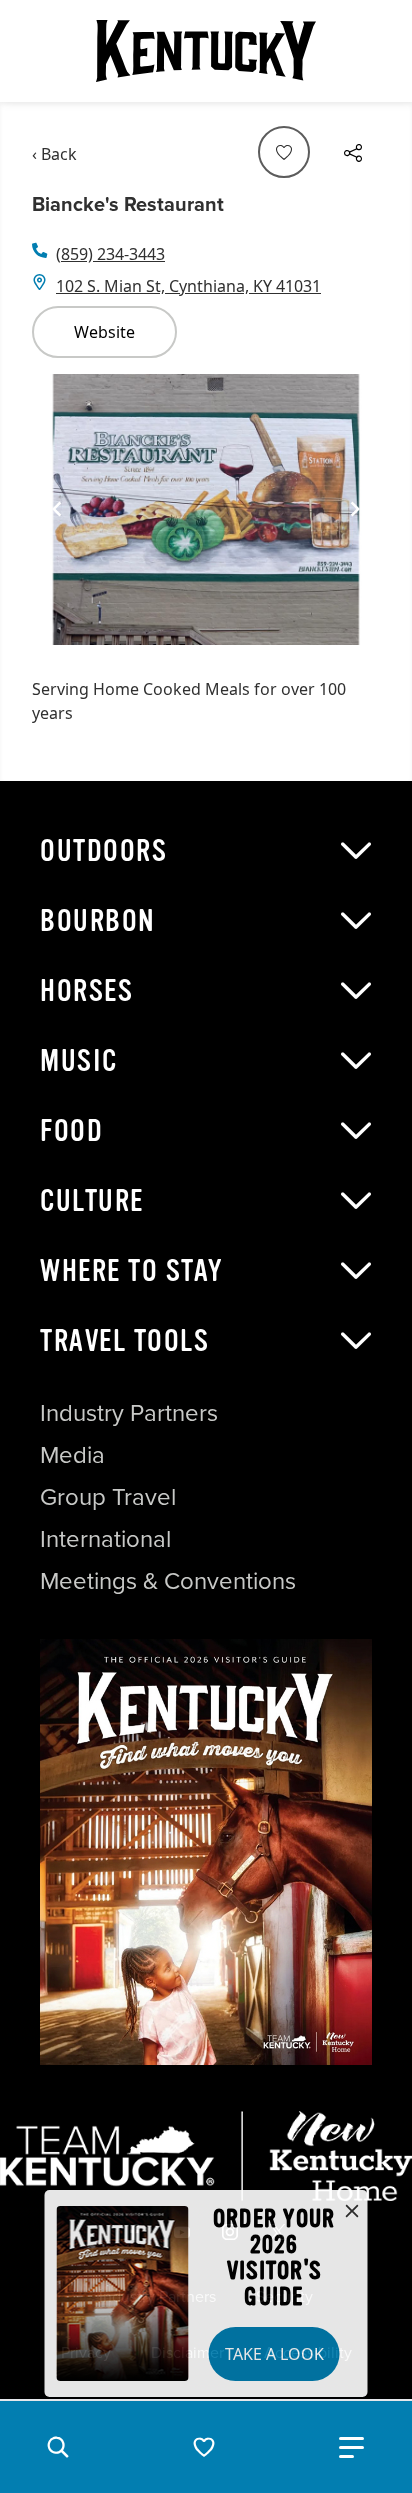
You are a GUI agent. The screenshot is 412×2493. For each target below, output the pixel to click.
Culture (92, 1201)
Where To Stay (132, 1271)
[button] (58, 2447)
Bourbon (98, 921)
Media (72, 1455)
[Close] (352, 2212)
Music (79, 1061)
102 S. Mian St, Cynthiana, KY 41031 (188, 286)
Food (71, 1131)
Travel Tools (124, 1341)
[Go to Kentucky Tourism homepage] (206, 51)
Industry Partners (129, 1413)
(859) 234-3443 (110, 254)
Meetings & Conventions (168, 1581)
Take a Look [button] (274, 2354)
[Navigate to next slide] (355, 509)
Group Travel (108, 1497)
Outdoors (103, 851)
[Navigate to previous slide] (57, 509)
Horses (86, 991)
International (105, 1539)
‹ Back (54, 154)
